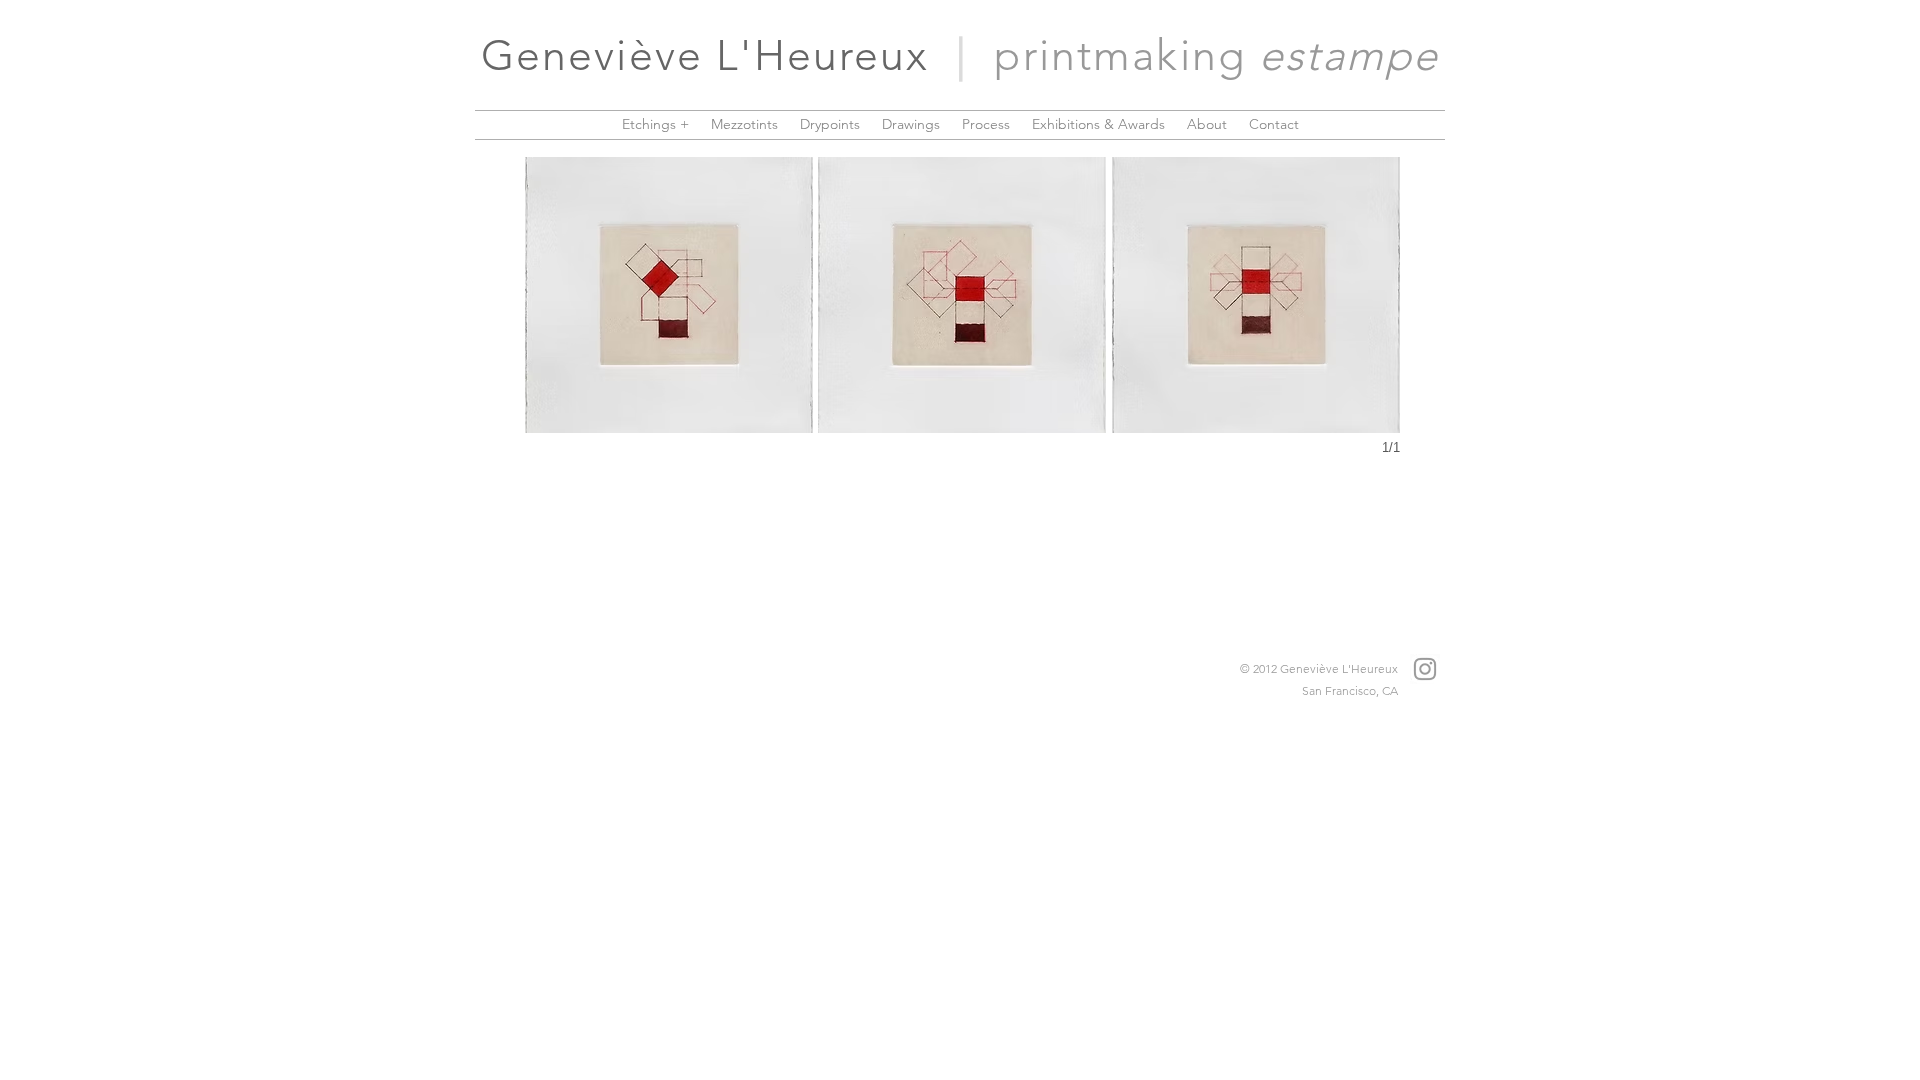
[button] (669, 295)
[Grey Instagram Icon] (1425, 669)
